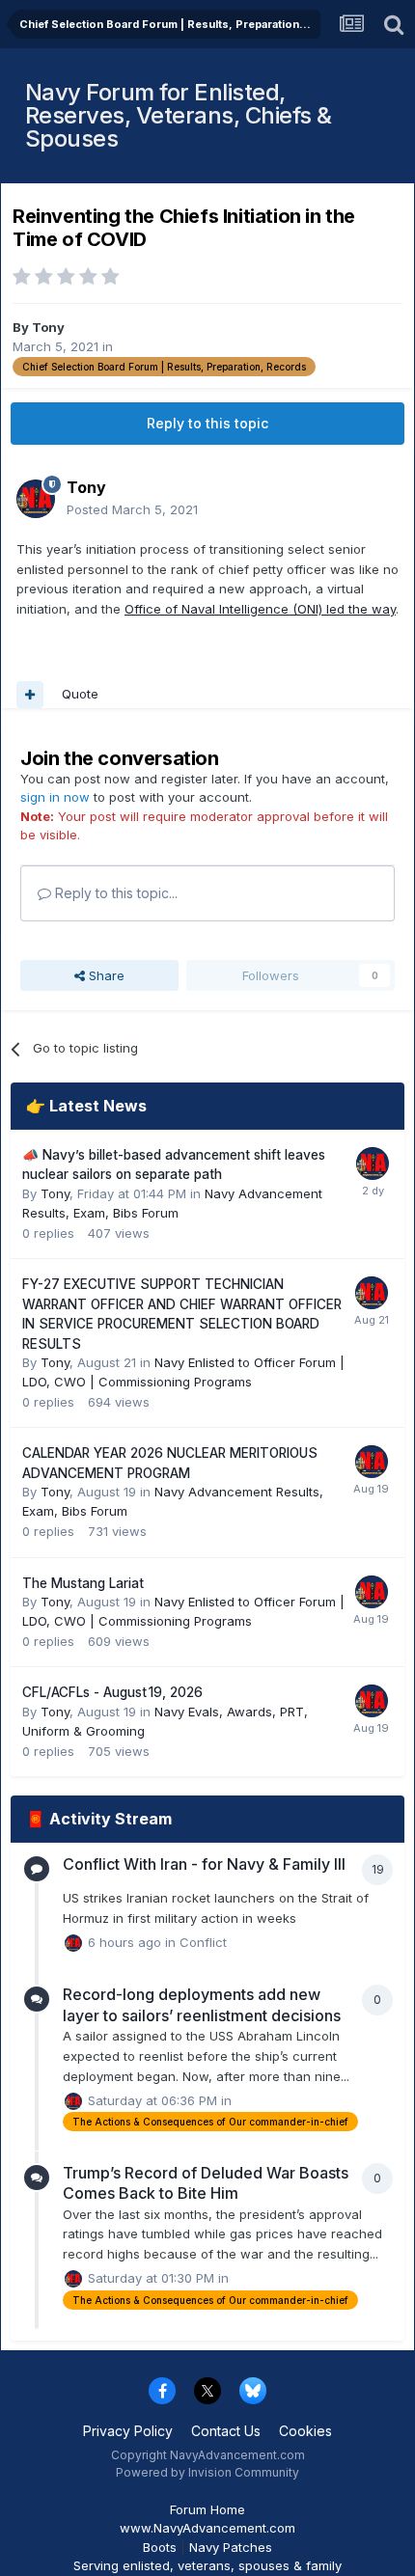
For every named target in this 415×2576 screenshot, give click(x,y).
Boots (160, 2547)
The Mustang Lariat (83, 1583)
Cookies (305, 2431)
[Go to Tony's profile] (36, 499)
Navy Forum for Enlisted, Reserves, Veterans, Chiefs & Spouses (179, 115)
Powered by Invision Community (207, 2472)
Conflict (203, 1942)
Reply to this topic (207, 423)
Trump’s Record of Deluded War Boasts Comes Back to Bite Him (206, 2183)
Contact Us (226, 2431)
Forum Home (207, 2509)
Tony (48, 327)
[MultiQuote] (30, 695)
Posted (132, 509)
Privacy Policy (128, 2431)
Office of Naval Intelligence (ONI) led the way (260, 609)
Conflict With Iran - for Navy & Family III (204, 1864)
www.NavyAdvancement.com (207, 2528)
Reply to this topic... (114, 893)
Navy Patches (231, 2547)
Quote (80, 694)
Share (105, 975)
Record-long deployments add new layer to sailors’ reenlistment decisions (202, 2005)
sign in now (55, 797)
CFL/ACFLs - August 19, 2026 (112, 1692)
